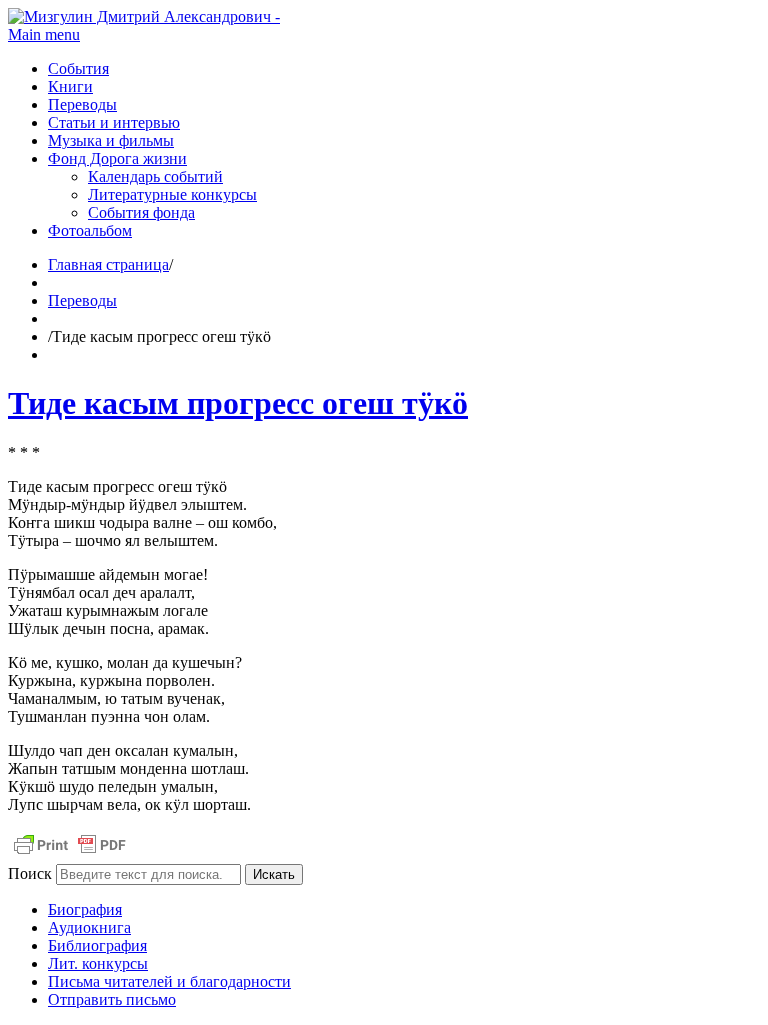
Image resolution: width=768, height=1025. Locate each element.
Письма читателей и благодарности (169, 981)
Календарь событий (155, 176)
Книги (70, 86)
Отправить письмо (112, 999)
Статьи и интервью (114, 122)
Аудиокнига (89, 927)
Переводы (82, 104)
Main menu (44, 34)
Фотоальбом (90, 230)
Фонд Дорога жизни (117, 158)
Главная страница (108, 264)
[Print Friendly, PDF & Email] (70, 854)
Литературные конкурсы (172, 194)
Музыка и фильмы (111, 140)
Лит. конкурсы (98, 963)
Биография (85, 909)
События (78, 68)
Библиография (97, 945)
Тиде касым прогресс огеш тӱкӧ (238, 403)
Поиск (30, 873)
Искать (274, 874)
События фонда (141, 212)
